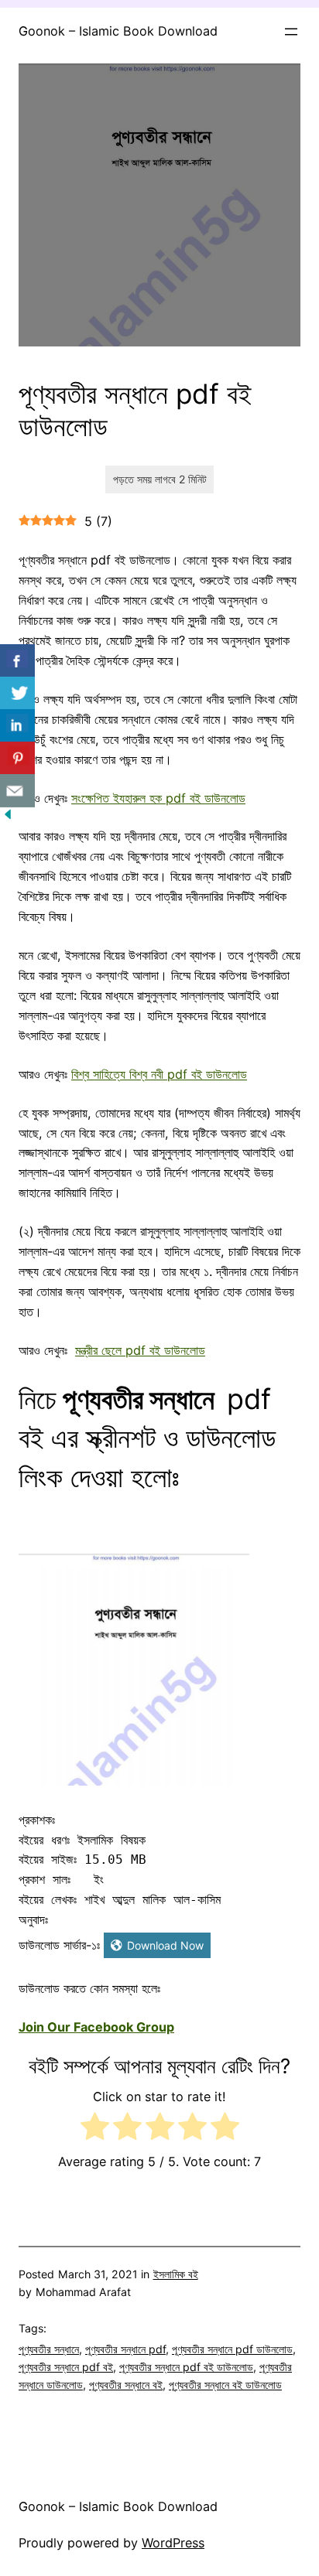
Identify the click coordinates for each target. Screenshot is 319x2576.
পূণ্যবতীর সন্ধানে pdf (125, 2349)
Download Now (165, 1945)
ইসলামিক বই (176, 2274)
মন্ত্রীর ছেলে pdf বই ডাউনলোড (140, 1350)
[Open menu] (291, 32)
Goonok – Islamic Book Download (118, 31)
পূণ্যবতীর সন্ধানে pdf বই (66, 2367)
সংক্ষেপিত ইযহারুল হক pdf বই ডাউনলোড (158, 798)
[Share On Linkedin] (17, 726)
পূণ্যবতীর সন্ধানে (49, 2349)
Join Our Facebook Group (96, 2027)
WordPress (173, 2543)
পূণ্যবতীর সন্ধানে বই (126, 2385)
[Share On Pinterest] (17, 758)
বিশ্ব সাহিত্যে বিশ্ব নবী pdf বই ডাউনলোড (159, 1074)
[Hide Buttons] (8, 817)
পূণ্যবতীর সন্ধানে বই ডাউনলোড (225, 2385)
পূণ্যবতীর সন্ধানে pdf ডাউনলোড (232, 2349)
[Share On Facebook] (17, 661)
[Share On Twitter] (17, 693)
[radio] (95, 2129)
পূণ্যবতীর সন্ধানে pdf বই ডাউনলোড (186, 2367)
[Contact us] (17, 791)
